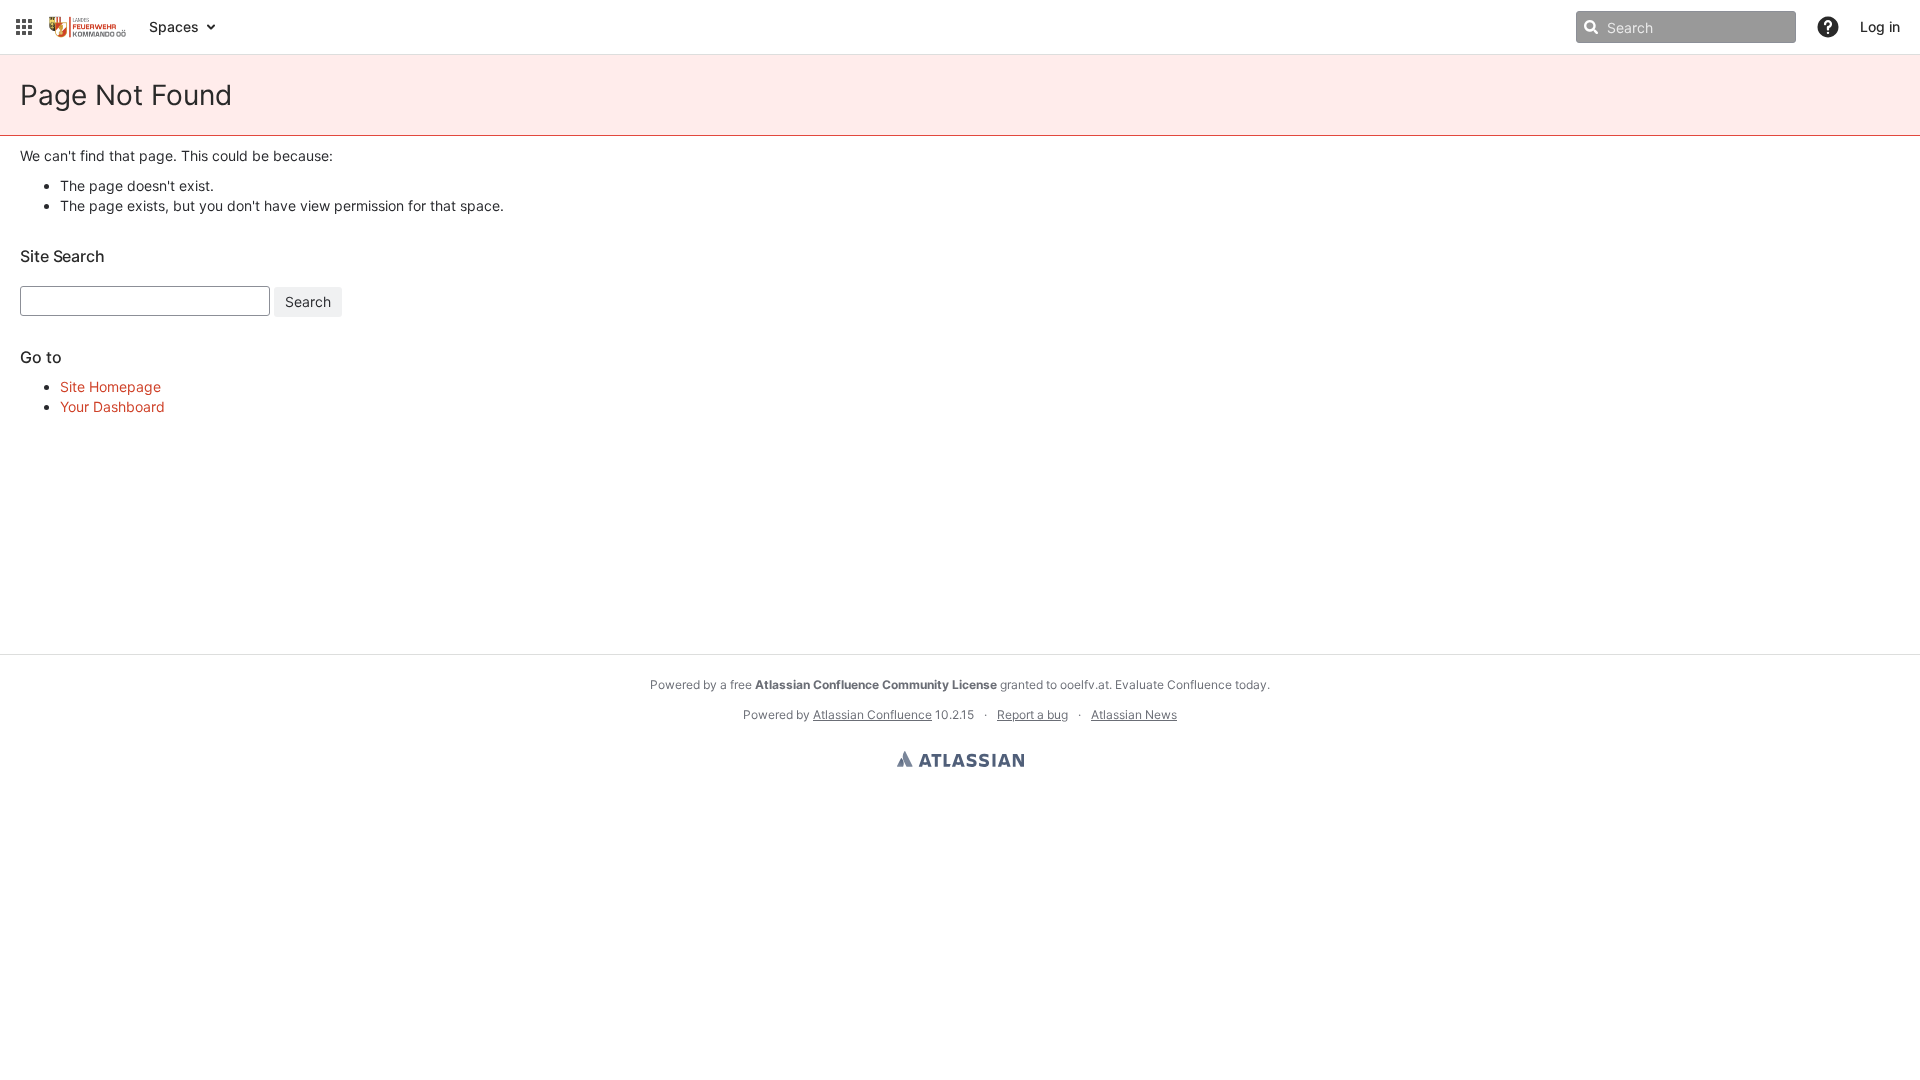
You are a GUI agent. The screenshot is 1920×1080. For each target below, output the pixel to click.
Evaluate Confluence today (1191, 684)
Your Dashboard (112, 406)
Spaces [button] (174, 26)
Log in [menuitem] (1880, 26)
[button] (24, 27)
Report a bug (1032, 714)
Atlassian (960, 759)
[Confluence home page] (88, 27)
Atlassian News (1134, 714)
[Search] (1591, 27)
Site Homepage (110, 386)
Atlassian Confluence (872, 714)
